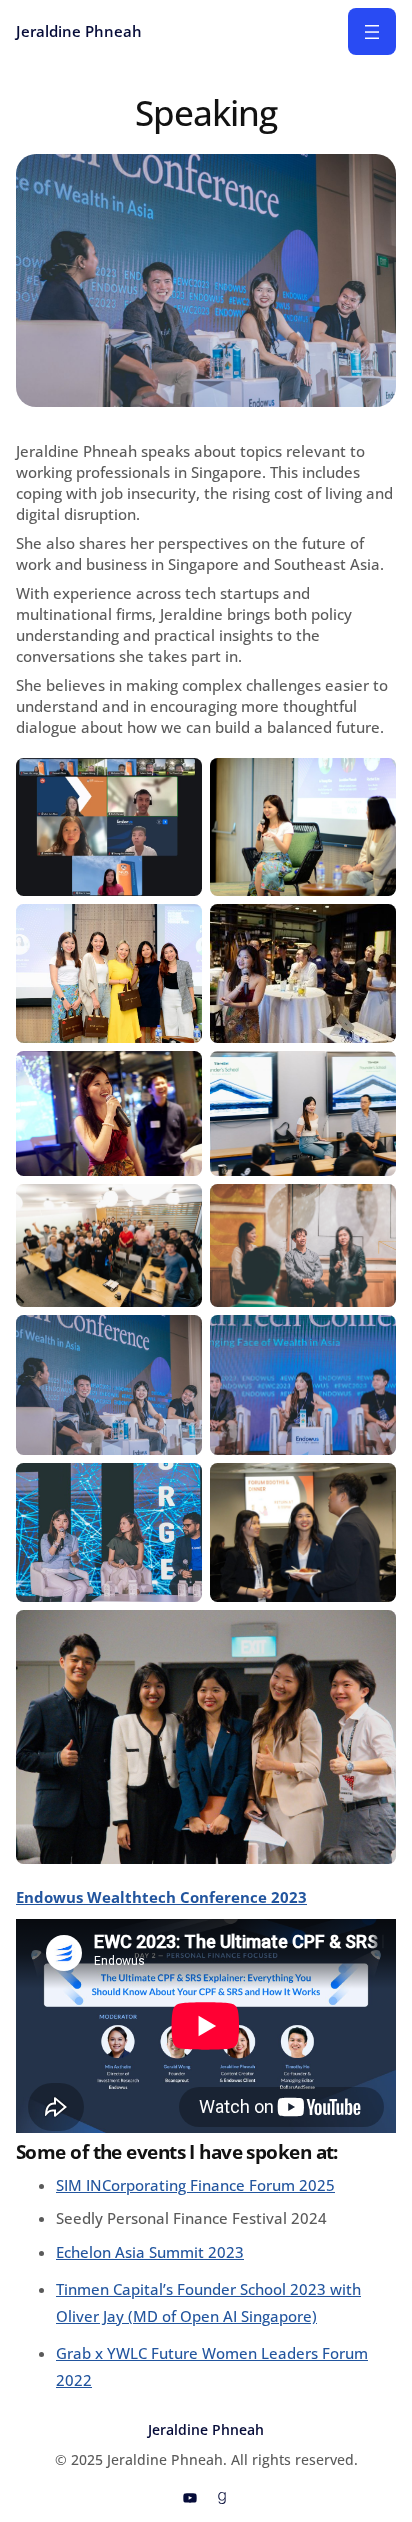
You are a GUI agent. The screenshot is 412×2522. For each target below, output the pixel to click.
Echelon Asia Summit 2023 (150, 2252)
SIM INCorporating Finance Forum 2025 (195, 2185)
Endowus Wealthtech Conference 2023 (161, 1897)
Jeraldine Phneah (79, 31)
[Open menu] (372, 31)
